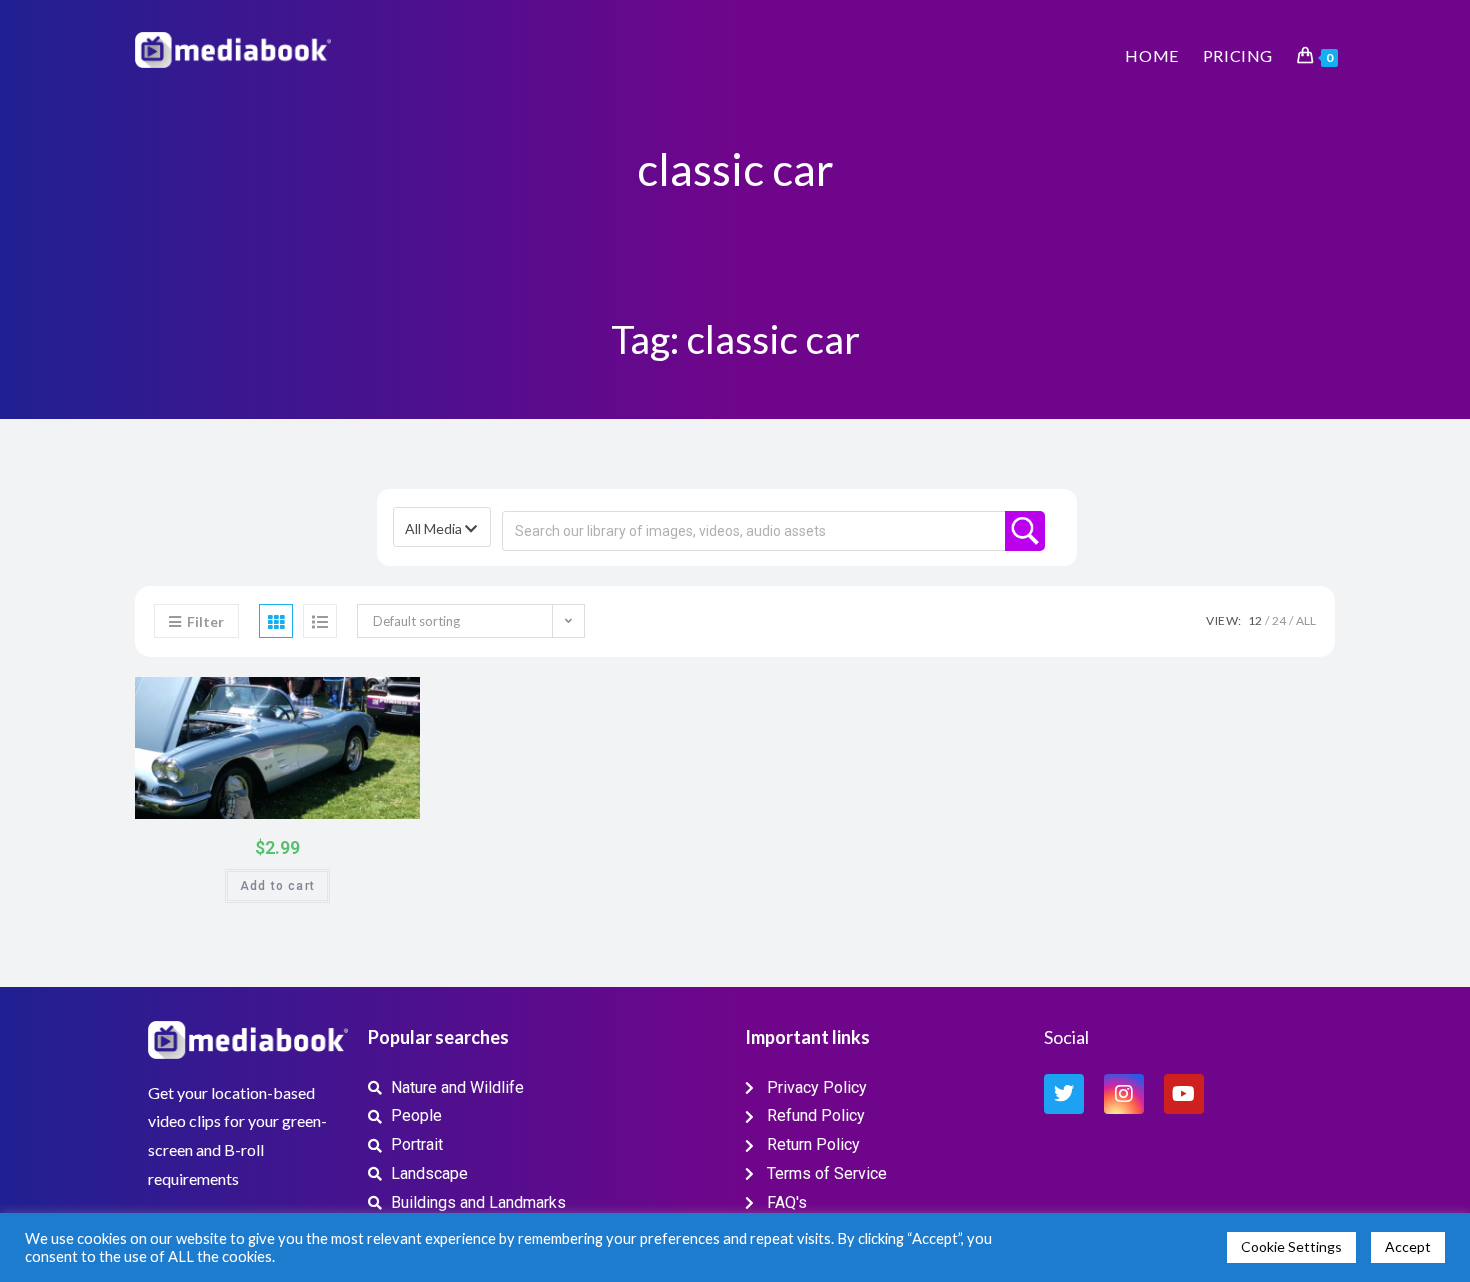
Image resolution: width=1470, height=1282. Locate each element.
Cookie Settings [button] (1291, 1246)
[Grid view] (276, 621)
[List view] (320, 621)
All (1306, 620)
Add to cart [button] (277, 886)
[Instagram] (1124, 1094)
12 (1255, 620)
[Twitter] (1064, 1094)
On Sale (381, 799)
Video (363, 698)
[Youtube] (1184, 1094)
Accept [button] (1408, 1246)
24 (1279, 620)
